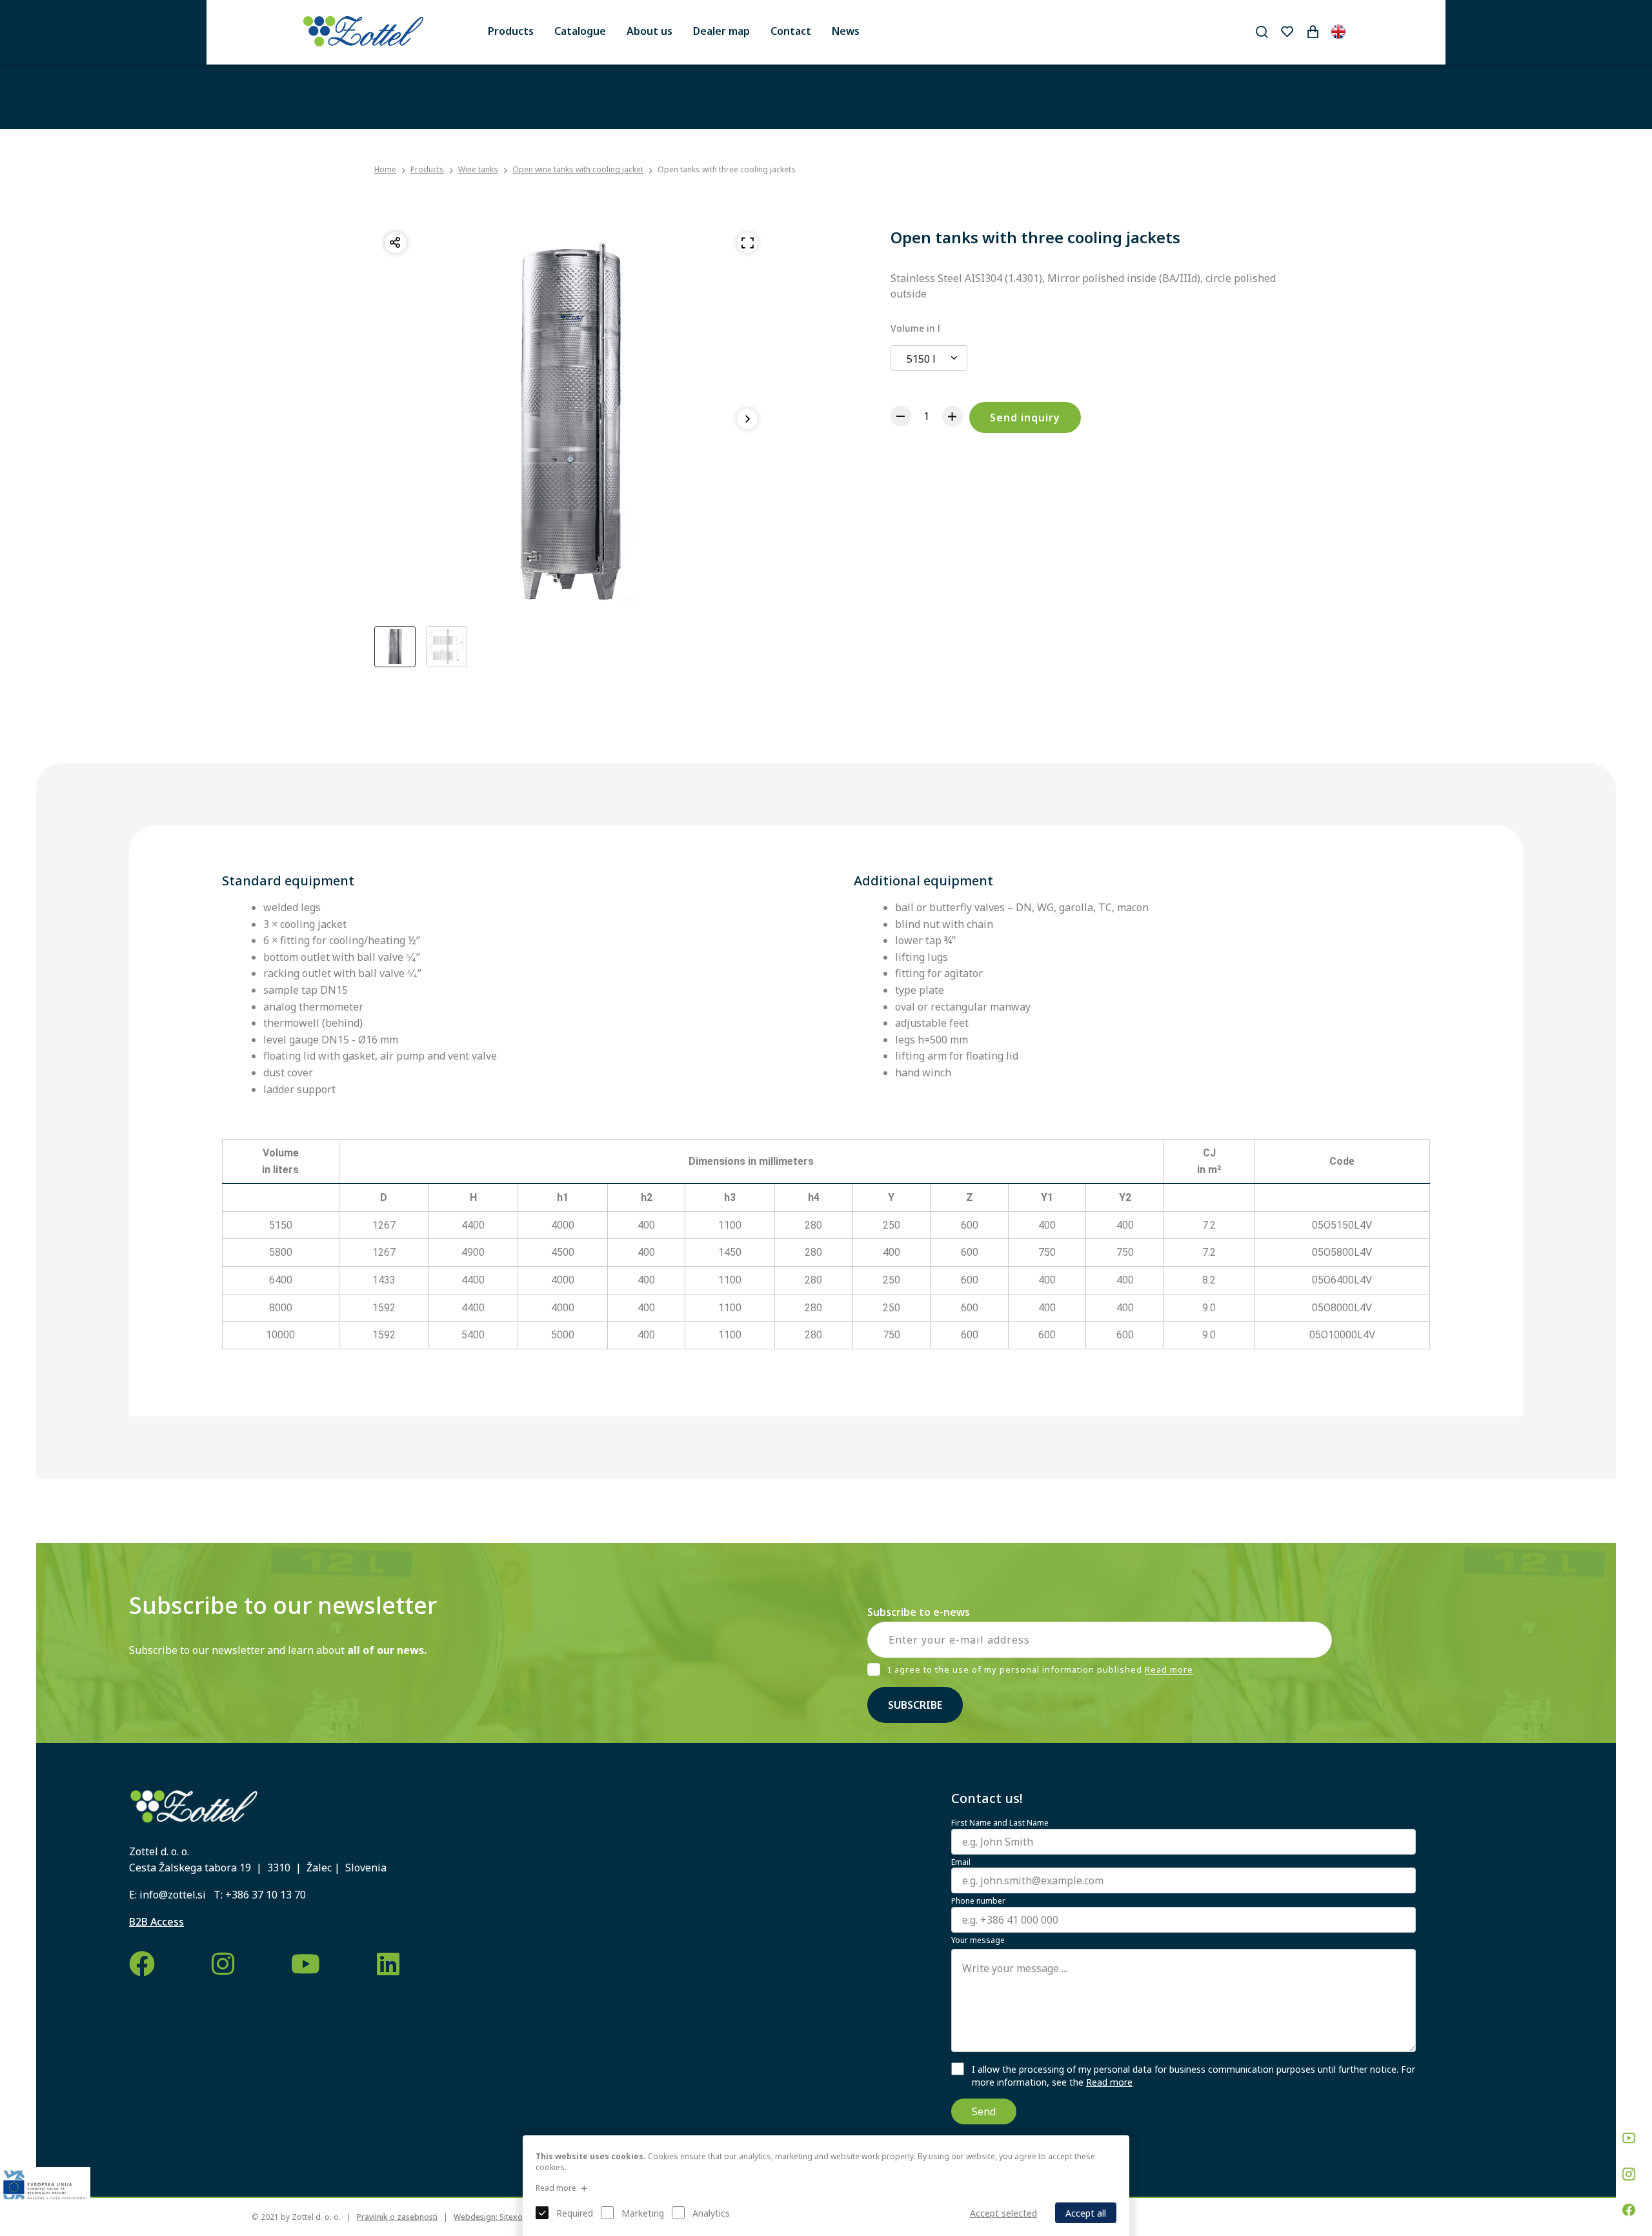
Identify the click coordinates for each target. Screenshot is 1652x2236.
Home (385, 170)
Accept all (1086, 2213)
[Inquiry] (1313, 32)
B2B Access (156, 1922)
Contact (791, 31)
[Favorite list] (1287, 32)
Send (984, 2111)
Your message (978, 1940)
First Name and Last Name (1000, 1823)
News (846, 31)
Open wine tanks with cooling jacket (578, 169)
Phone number (978, 1901)
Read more (1169, 1670)
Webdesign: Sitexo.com (497, 2217)
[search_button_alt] (1262, 32)
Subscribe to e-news (919, 1612)
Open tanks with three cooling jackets (727, 169)
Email (961, 1862)
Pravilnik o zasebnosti (397, 2217)
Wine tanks (478, 169)
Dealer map (721, 31)
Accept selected (1003, 2213)
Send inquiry (1025, 418)
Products (511, 31)
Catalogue (580, 31)
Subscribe (915, 1705)
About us (650, 31)
